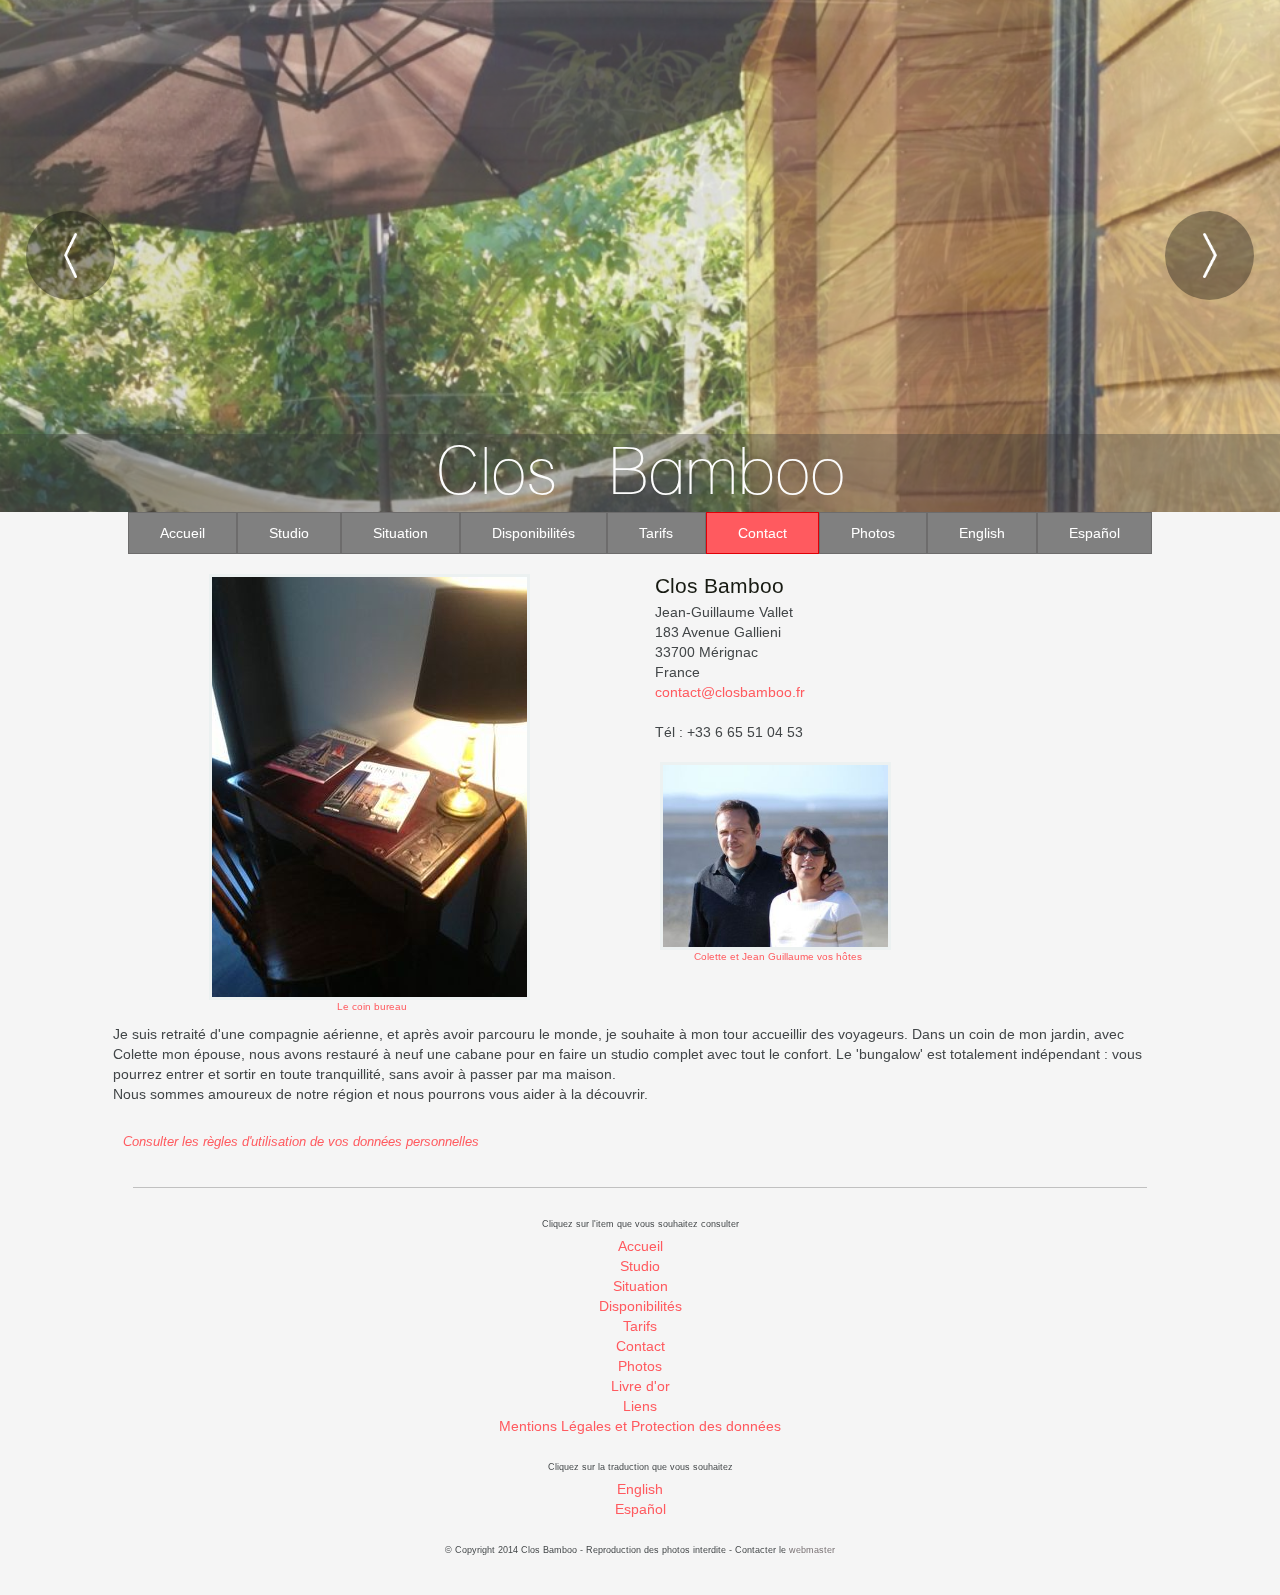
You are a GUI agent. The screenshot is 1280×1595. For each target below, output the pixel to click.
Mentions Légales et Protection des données (640, 1426)
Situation (400, 533)
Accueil (182, 533)
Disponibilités (533, 533)
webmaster (812, 1550)
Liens (640, 1406)
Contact (762, 533)
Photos (873, 533)
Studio (289, 533)
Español (1094, 533)
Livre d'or (640, 1386)
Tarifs (656, 533)
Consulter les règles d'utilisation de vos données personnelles (301, 1142)
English (982, 533)
